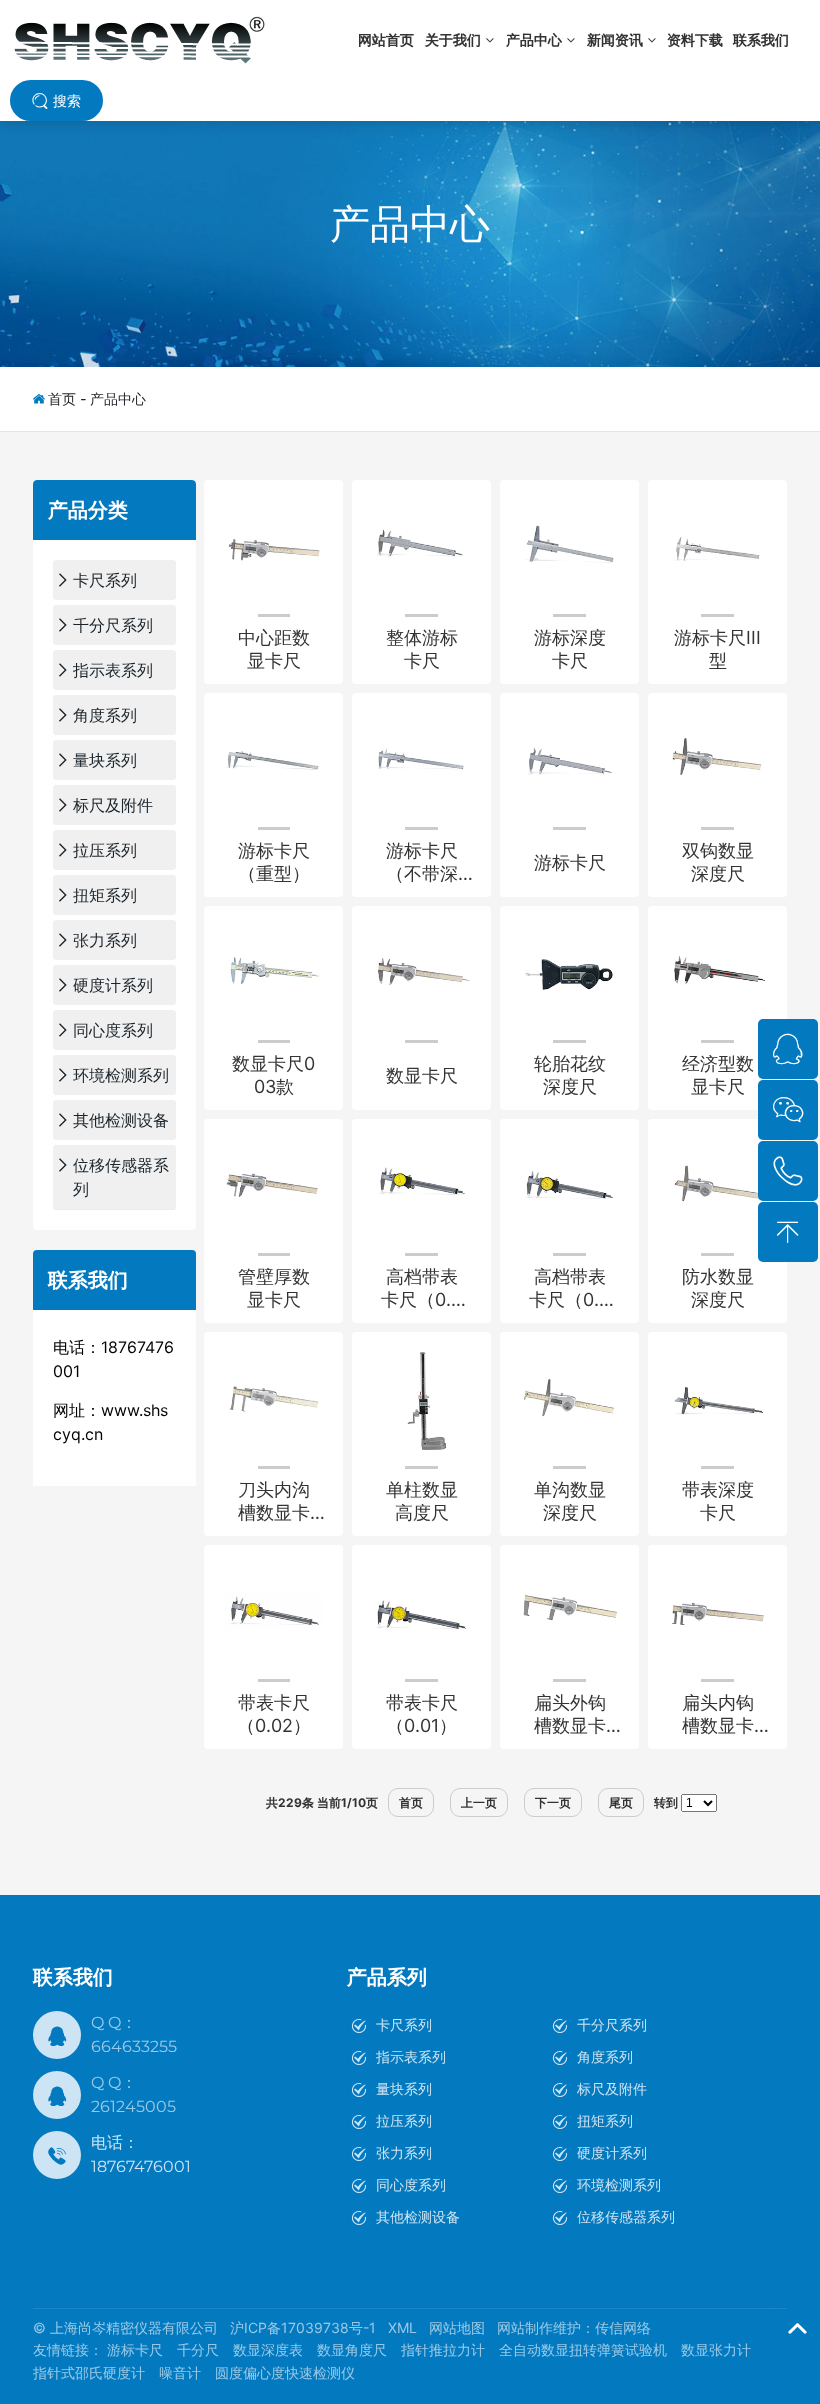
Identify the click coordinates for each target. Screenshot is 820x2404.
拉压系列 (404, 2120)
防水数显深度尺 (718, 1288)
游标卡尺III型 (717, 649)
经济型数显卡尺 (718, 1075)
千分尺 (198, 2349)
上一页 (479, 1802)
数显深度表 (268, 2349)
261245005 (133, 2106)
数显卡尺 (422, 1075)
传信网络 (623, 2327)
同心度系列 (411, 2184)
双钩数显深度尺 (718, 862)
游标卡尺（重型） (274, 862)
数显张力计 (716, 2349)
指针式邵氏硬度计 (89, 2372)
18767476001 (141, 2166)
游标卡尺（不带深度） (422, 862)
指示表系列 (411, 2056)
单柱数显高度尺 (422, 1501)
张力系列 (404, 2152)
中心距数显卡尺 (274, 649)
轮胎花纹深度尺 (570, 1075)
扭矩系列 (605, 2120)
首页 (62, 398)
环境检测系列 (619, 2184)
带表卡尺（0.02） (274, 1714)
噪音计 (180, 2372)
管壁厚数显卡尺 (274, 1288)
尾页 (621, 1802)
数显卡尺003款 (273, 1075)
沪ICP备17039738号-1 (303, 2327)
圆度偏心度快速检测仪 (285, 2372)
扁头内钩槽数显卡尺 (718, 1714)
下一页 (553, 1802)
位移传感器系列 (626, 2216)
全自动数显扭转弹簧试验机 (583, 2349)
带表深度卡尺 (718, 1501)
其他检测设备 (418, 2216)
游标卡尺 (570, 862)
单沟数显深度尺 (570, 1501)
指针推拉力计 (443, 2349)
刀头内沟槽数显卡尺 (274, 1501)
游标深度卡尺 (570, 649)
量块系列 (404, 2088)
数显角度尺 (352, 2349)
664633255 (134, 2046)
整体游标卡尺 (422, 649)
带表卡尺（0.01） (422, 1714)
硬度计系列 (612, 2152)
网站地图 (457, 2327)
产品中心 (410, 223)
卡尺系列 (404, 2024)
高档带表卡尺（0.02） (421, 1288)
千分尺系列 (612, 2024)
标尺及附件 (612, 2088)
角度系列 (605, 2056)
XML (402, 2327)
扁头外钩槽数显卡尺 (570, 1714)
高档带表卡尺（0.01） (569, 1288)
